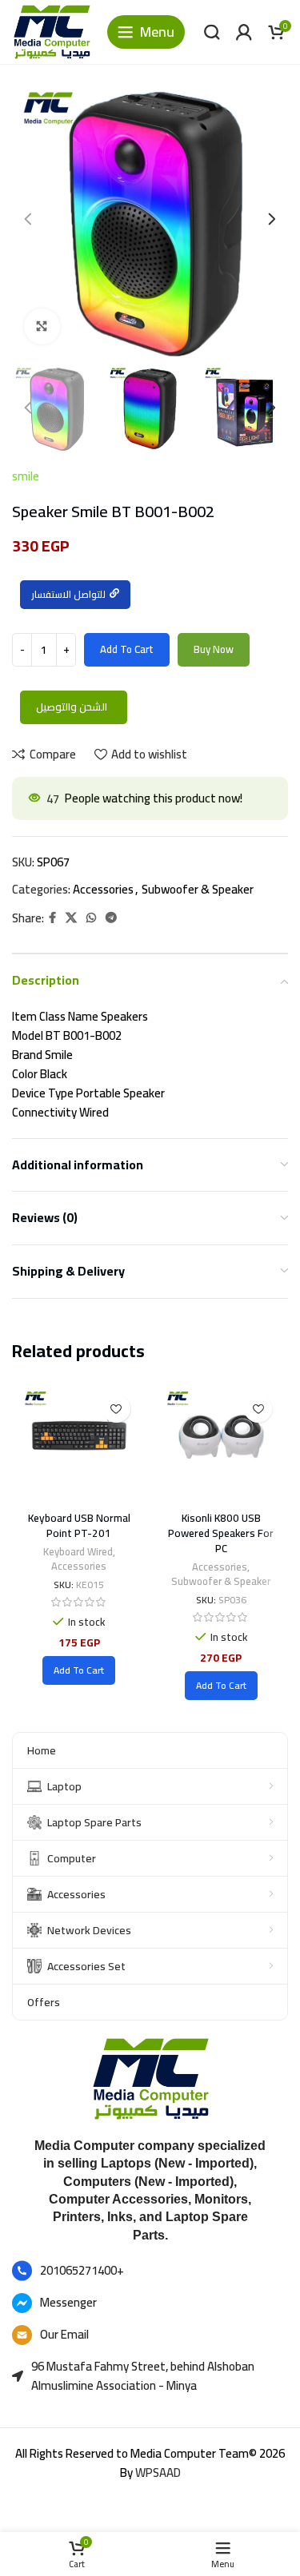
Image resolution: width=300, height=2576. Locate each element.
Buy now (214, 649)
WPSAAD (158, 2472)
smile (26, 476)
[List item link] (150, 2271)
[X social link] (71, 918)
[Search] (212, 32)
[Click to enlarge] (42, 326)
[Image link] (150, 2078)
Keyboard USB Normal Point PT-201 (79, 1525)
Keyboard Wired (78, 1552)
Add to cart (127, 649)
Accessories (103, 889)
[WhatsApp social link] (91, 918)
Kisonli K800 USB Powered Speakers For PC (221, 1533)
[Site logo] (52, 31)
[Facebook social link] (52, 918)
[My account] (244, 32)
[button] (79, 1670)
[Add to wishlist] (116, 1409)
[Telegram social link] (111, 918)
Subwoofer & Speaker (198, 889)
